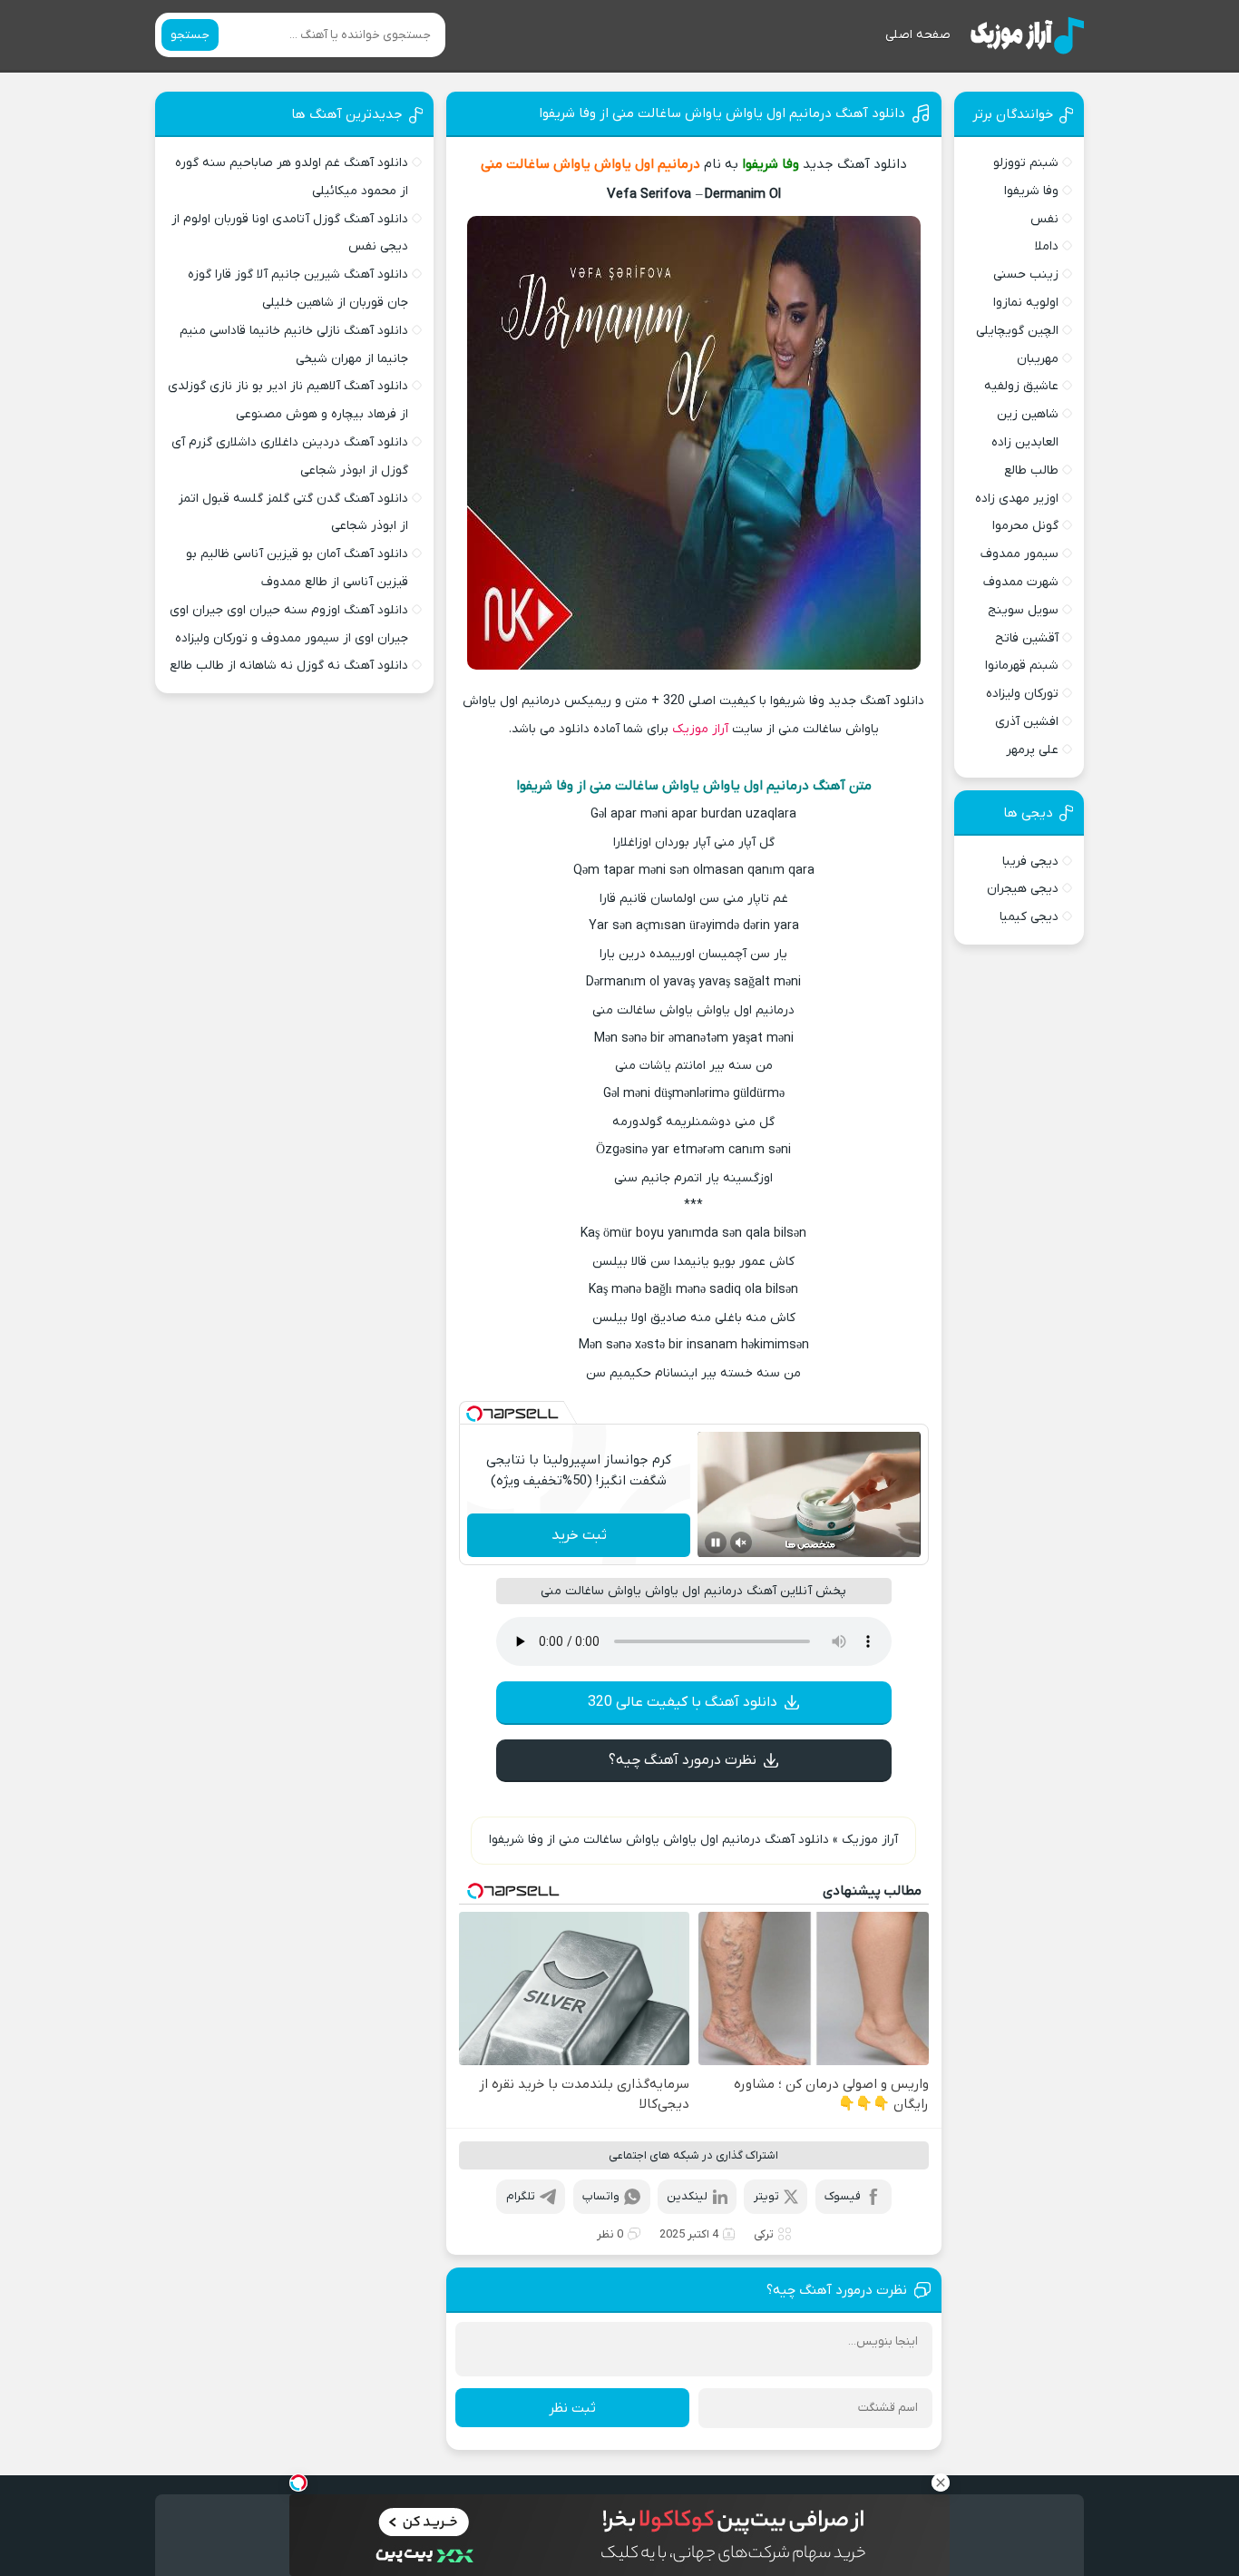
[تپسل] (474, 1414)
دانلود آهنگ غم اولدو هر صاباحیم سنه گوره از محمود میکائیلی (292, 177)
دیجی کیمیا (1029, 917)
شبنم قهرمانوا (1022, 666)
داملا (1047, 246)
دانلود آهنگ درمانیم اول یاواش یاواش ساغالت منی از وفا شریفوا (722, 113)
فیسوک (843, 2196)
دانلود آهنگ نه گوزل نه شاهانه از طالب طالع (289, 666)
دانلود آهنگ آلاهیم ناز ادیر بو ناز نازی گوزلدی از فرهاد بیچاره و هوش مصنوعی (288, 400)
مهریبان (1038, 359)
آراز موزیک (700, 729)
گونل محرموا (1025, 526)
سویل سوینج (1023, 610)
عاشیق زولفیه (1021, 386)
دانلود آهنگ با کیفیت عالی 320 (683, 1702)
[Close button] (941, 2483)
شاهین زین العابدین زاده (1025, 428)
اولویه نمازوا (1026, 303)
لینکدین (687, 2196)
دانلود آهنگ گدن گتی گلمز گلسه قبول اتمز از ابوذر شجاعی (293, 513)
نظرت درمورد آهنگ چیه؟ (683, 1760)
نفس (1044, 219)
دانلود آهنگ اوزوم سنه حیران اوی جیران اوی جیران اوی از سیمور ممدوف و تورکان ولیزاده (289, 624)
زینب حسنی (1026, 274)
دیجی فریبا (1030, 862)
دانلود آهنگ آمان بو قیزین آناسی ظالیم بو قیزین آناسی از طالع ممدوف (297, 568)
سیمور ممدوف (1019, 554)
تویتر (766, 2196)
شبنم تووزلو (1026, 163)
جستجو (190, 35)
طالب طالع (1031, 470)
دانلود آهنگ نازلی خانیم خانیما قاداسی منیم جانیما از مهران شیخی (294, 345)
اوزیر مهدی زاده (1017, 499)
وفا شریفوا (1031, 191)
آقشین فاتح (1027, 638)
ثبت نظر (572, 2408)
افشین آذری (1027, 722)
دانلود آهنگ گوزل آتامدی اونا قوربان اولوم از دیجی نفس (290, 233)
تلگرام (521, 2196)
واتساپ (601, 2196)
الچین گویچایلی (1017, 331)
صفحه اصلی (918, 35)
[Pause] (716, 1543)
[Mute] (741, 1543)
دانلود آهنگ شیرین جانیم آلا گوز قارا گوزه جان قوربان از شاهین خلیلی (298, 289)
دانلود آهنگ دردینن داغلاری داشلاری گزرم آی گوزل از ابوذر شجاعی (290, 456)
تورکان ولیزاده (1022, 694)
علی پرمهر (1032, 750)
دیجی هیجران (1023, 889)
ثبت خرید (579, 1535)
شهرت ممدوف (1021, 582)
